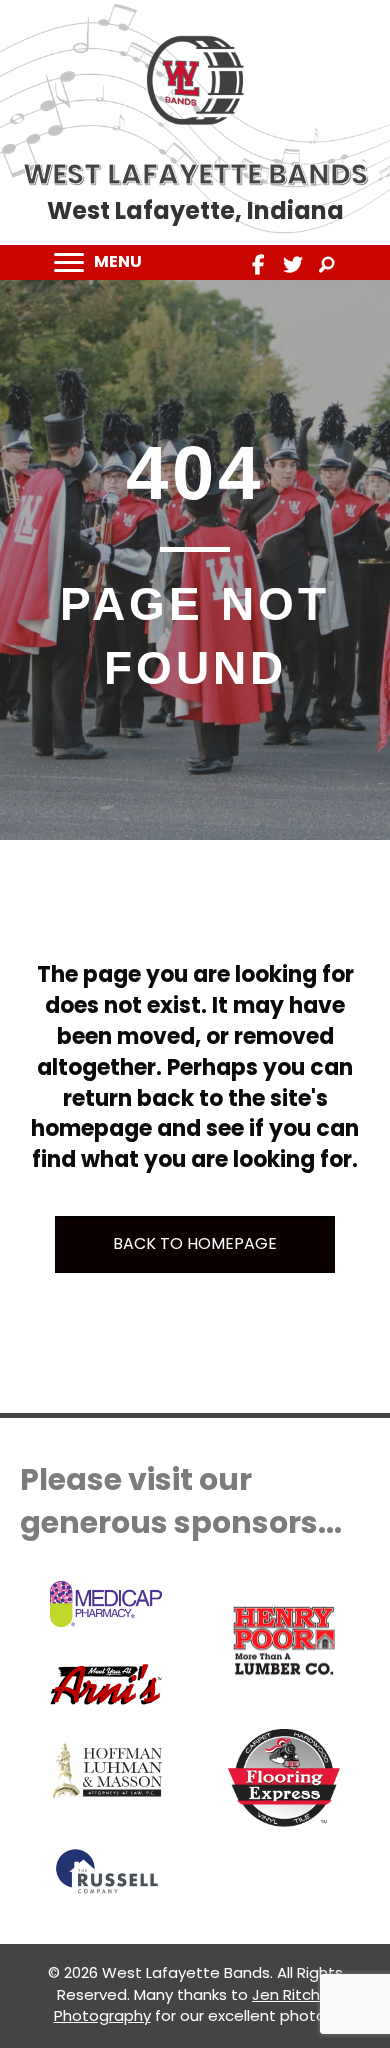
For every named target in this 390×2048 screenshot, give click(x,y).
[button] (259, 265)
